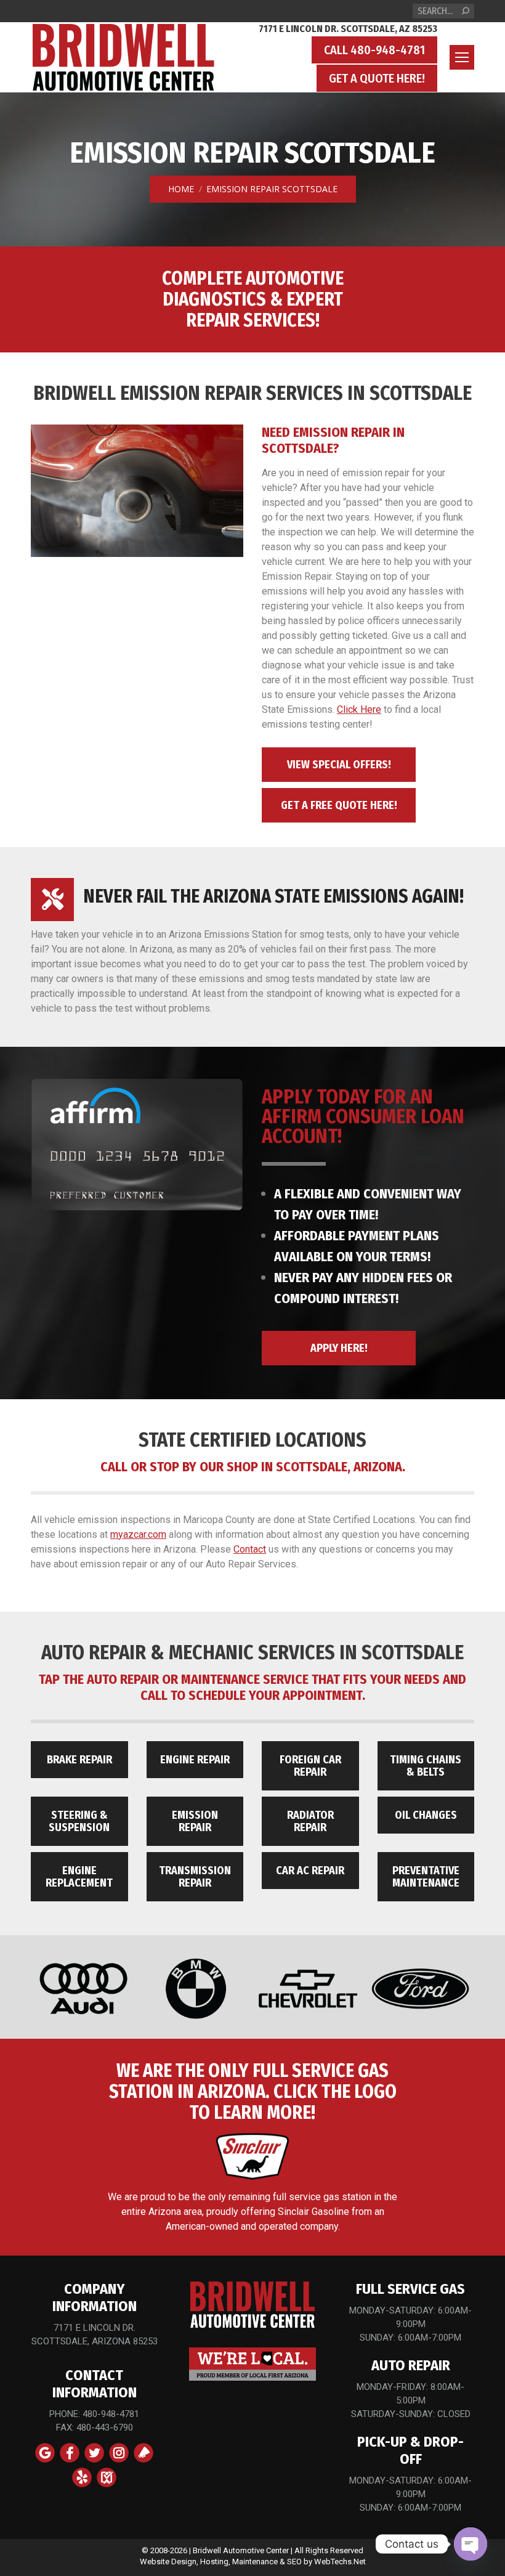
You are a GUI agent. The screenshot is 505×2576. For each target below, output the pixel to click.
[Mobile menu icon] (462, 57)
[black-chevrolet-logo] (308, 1989)
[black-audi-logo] (83, 1989)
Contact (250, 1549)
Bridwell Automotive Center (241, 2550)
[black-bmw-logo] (196, 1989)
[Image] (137, 1144)
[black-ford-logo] (420, 1989)
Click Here (359, 709)
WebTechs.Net (340, 2562)
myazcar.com (138, 1534)
